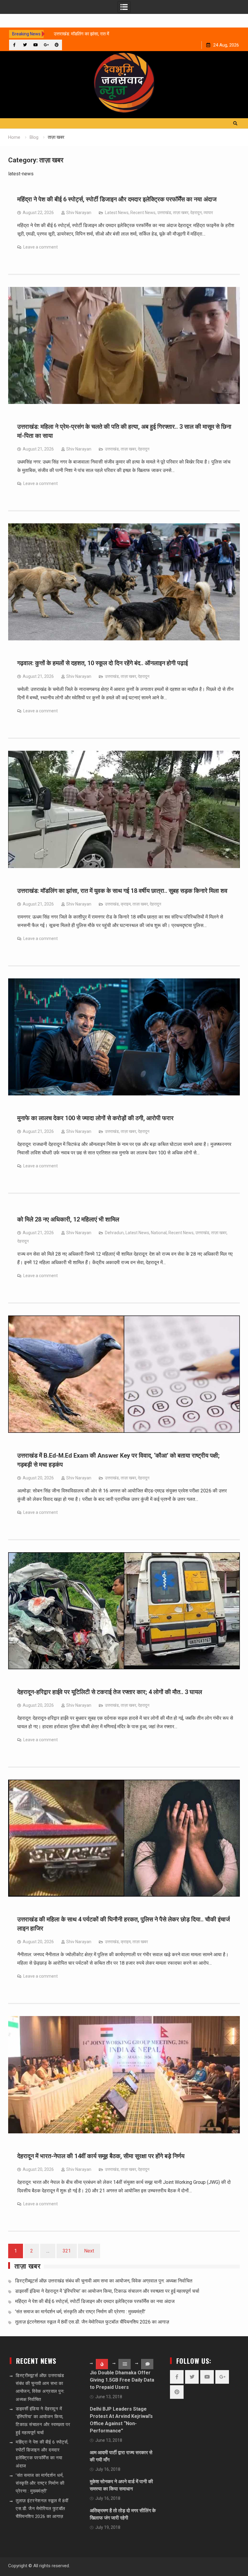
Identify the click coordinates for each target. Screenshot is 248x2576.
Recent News (143, 213)
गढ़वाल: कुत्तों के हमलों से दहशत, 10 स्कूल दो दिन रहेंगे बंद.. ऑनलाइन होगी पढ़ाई (103, 663)
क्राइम (126, 904)
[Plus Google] (46, 45)
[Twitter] (25, 45)
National (159, 1233)
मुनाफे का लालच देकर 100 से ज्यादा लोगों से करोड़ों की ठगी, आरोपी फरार (95, 1118)
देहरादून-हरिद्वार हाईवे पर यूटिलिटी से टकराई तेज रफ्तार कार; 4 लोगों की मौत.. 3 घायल (110, 1692)
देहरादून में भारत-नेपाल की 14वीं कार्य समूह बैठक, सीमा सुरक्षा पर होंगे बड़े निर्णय (101, 2156)
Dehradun (114, 1233)
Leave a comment (41, 247)
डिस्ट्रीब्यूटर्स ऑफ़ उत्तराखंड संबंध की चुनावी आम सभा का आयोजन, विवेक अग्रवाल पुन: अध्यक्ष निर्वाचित (104, 2281)
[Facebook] (14, 45)
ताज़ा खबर (181, 213)
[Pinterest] (57, 45)
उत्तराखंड (164, 213)
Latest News (117, 213)
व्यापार (208, 213)
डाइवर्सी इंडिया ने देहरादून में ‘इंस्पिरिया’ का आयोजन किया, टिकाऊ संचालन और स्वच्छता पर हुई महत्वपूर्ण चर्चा (107, 2291)
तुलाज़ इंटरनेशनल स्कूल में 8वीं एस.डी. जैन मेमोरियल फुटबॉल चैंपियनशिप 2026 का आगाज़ (92, 2322)
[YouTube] (36, 45)
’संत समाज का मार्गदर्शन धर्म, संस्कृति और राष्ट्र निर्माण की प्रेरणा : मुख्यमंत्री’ (80, 2312)
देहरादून (196, 213)
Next (89, 2251)
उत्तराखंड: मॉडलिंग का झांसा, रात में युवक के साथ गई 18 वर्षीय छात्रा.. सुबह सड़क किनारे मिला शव (122, 891)
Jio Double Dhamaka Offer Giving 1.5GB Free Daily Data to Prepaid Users (122, 2380)
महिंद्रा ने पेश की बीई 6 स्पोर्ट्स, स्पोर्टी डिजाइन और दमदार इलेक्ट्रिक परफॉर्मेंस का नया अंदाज (117, 199)
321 (67, 2251)
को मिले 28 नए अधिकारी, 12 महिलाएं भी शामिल (68, 1219)
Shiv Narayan (79, 213)
